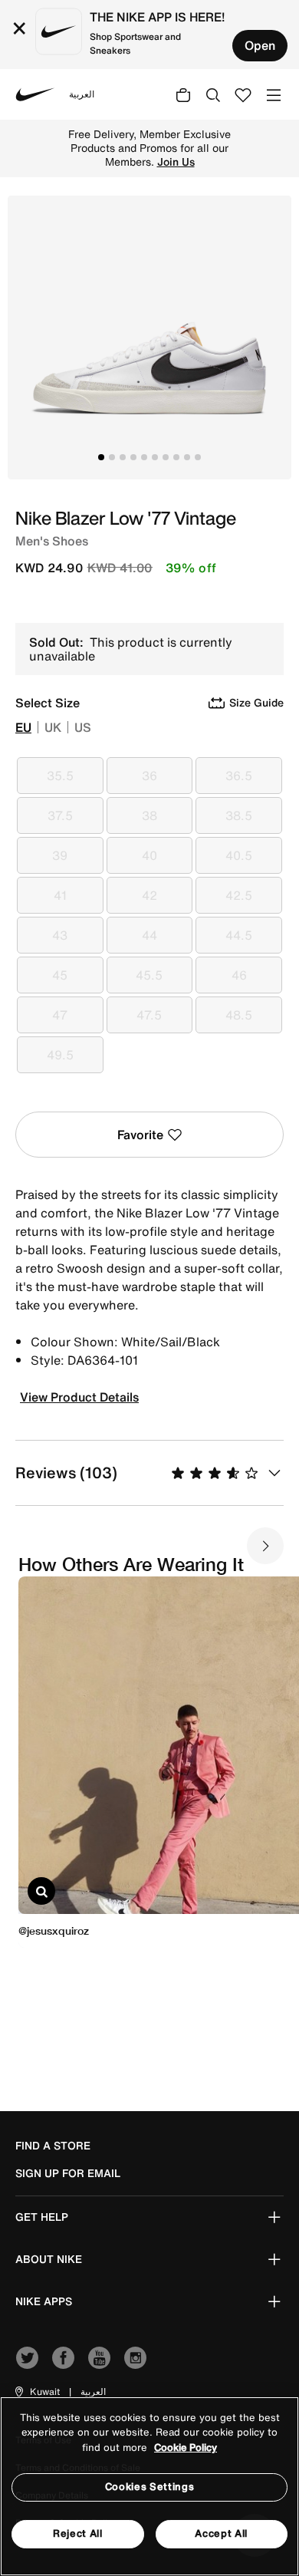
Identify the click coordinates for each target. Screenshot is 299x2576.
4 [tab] (133, 457)
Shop (142, 155)
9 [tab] (187, 457)
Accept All (221, 2533)
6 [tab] (155, 457)
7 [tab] (166, 457)
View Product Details (79, 1397)
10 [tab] (198, 457)
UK (53, 727)
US (83, 727)
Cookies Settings (149, 2487)
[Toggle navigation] (274, 94)
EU (23, 727)
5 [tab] (144, 457)
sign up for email (68, 2173)
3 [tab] (123, 457)
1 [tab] (101, 457)
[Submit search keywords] (213, 94)
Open (260, 45)
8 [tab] (176, 457)
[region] (149, 2486)
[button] (36, 2392)
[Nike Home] (35, 94)
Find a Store (53, 2146)
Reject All (78, 2533)
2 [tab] (112, 457)
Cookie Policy (186, 2448)
